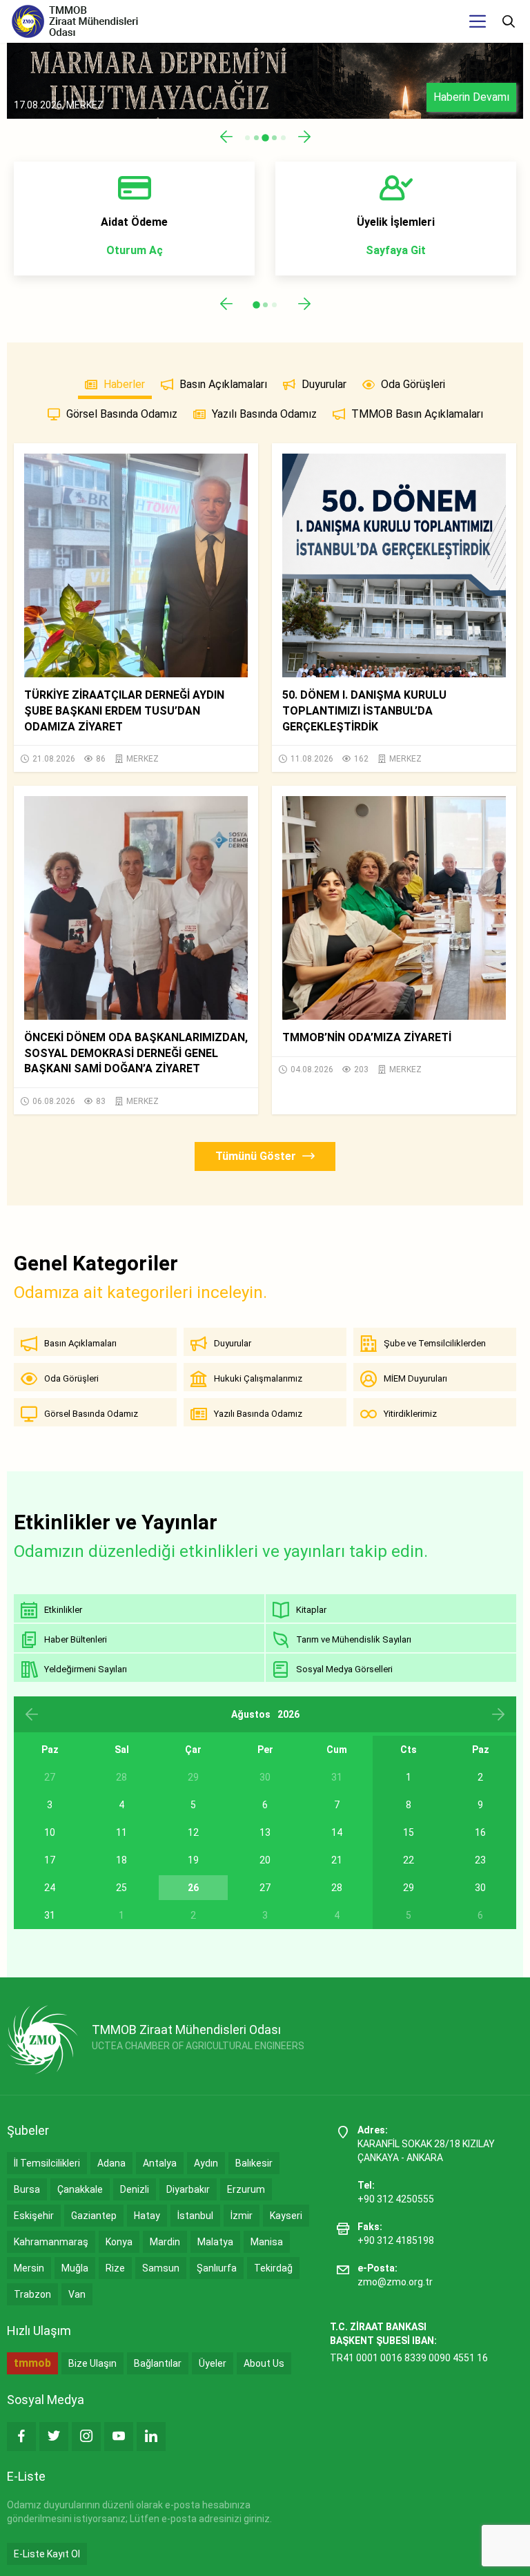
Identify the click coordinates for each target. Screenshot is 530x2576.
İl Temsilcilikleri (47, 2163)
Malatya (215, 2242)
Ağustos (251, 1714)
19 (193, 1860)
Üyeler (213, 2363)
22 (409, 1860)
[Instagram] (86, 2437)
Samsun (161, 2268)
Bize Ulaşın (92, 2363)
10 (50, 1832)
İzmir (242, 2216)
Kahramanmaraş (51, 2242)
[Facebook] (21, 2437)
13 (265, 1832)
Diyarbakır (188, 2189)
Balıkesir (254, 2163)
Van (77, 2294)
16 (480, 1832)
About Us (264, 2363)
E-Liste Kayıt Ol (47, 2554)
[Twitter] (54, 2437)
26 (193, 1888)
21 (337, 1860)
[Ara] (509, 21)
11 (121, 1832)
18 (121, 1860)
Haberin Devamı (471, 97)
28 (337, 1888)
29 (409, 1888)
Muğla (75, 2268)
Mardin (165, 2242)
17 (50, 1860)
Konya (119, 2242)
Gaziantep (94, 2216)
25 (121, 1888)
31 (50, 1915)
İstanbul (195, 2216)
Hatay (147, 2216)
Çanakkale (80, 2189)
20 (265, 1860)
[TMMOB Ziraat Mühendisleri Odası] (42, 2040)
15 (409, 1832)
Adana (111, 2163)
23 (480, 1860)
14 (337, 1832)
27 (265, 1888)
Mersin (29, 2268)
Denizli (135, 2189)
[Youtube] (119, 2437)
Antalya (160, 2163)
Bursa (27, 2189)
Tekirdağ (273, 2268)
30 (480, 1888)
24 (50, 1888)
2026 (288, 1714)
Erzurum (246, 2189)
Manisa (267, 2242)
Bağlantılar (158, 2363)
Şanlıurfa (217, 2268)
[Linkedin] (151, 2437)
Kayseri (286, 2216)
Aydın (206, 2163)
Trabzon (32, 2294)
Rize (115, 2268)
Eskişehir (34, 2216)
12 (193, 1832)
